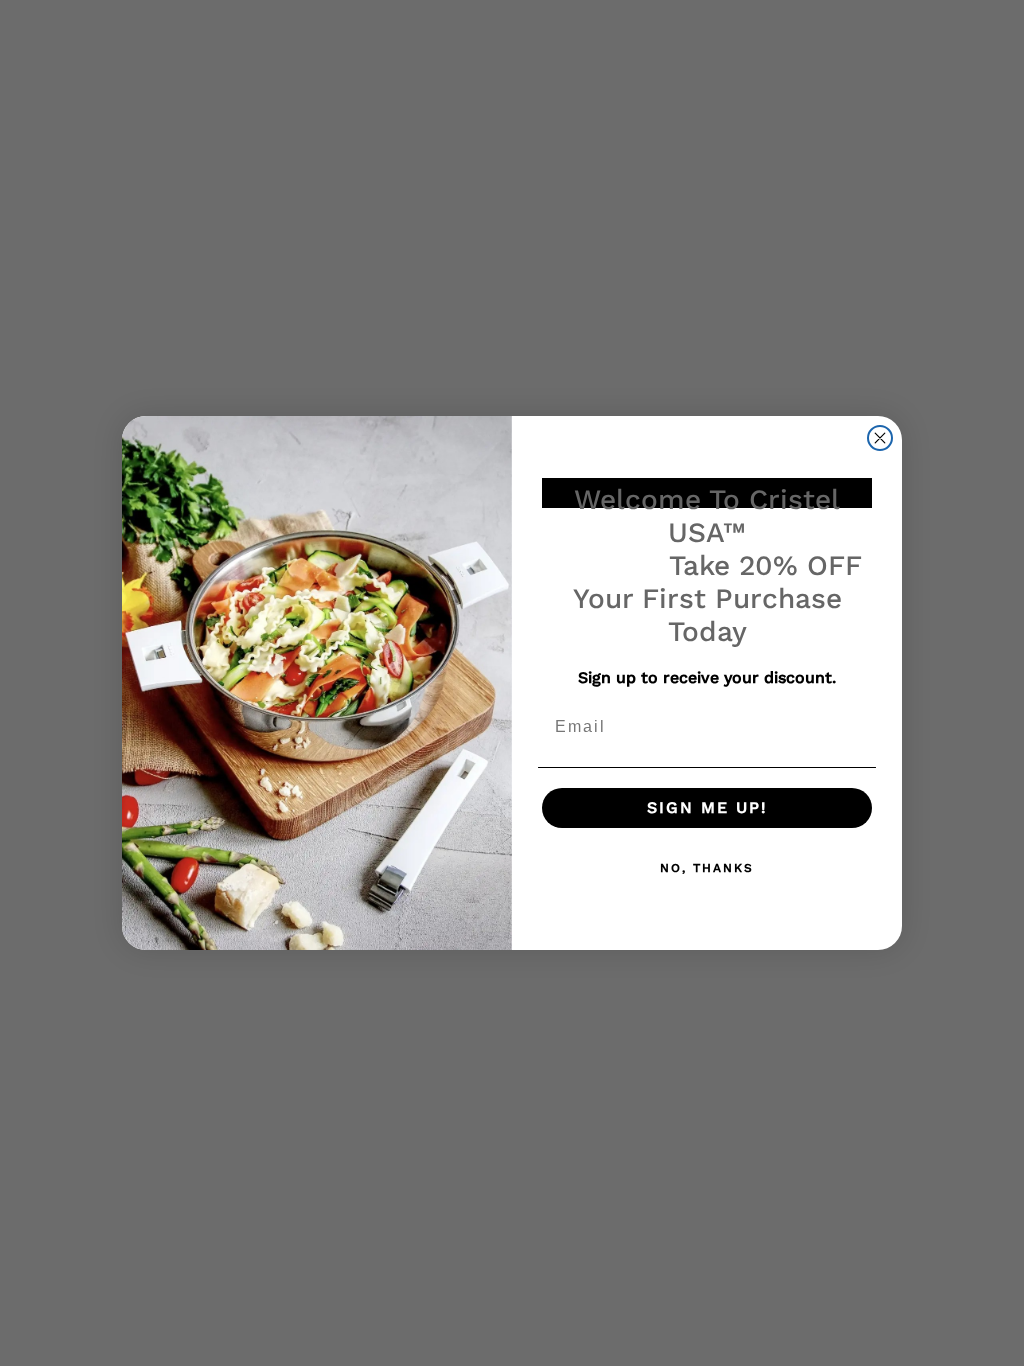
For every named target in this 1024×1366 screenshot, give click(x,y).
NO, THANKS (707, 868)
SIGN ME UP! (707, 807)
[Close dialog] (880, 438)
